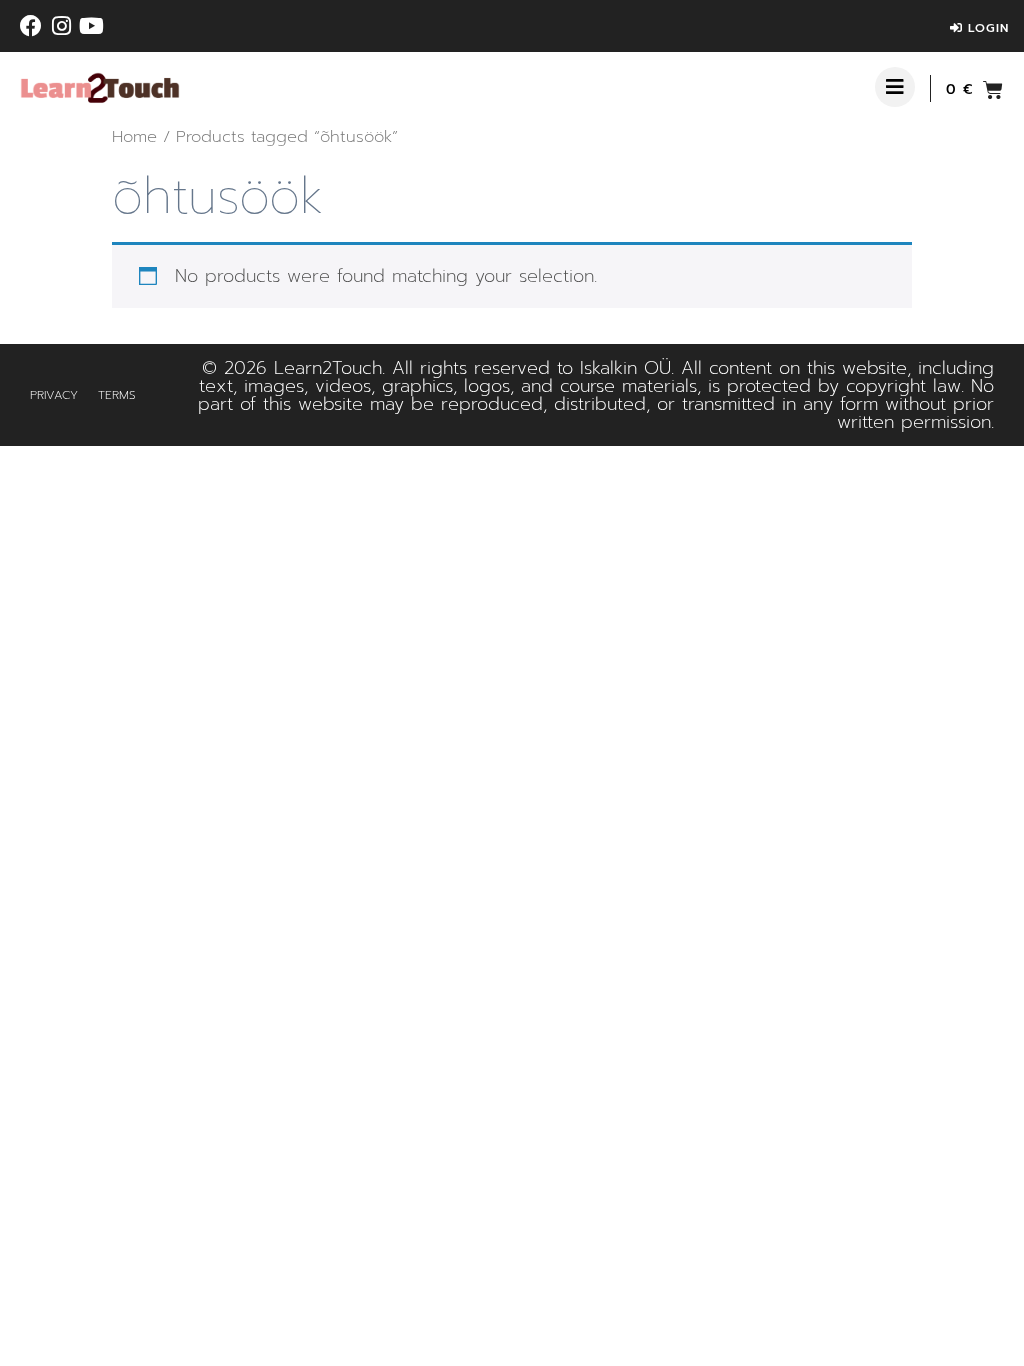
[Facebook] (31, 26)
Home (134, 136)
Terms (117, 395)
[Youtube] (91, 26)
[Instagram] (61, 26)
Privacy (54, 395)
